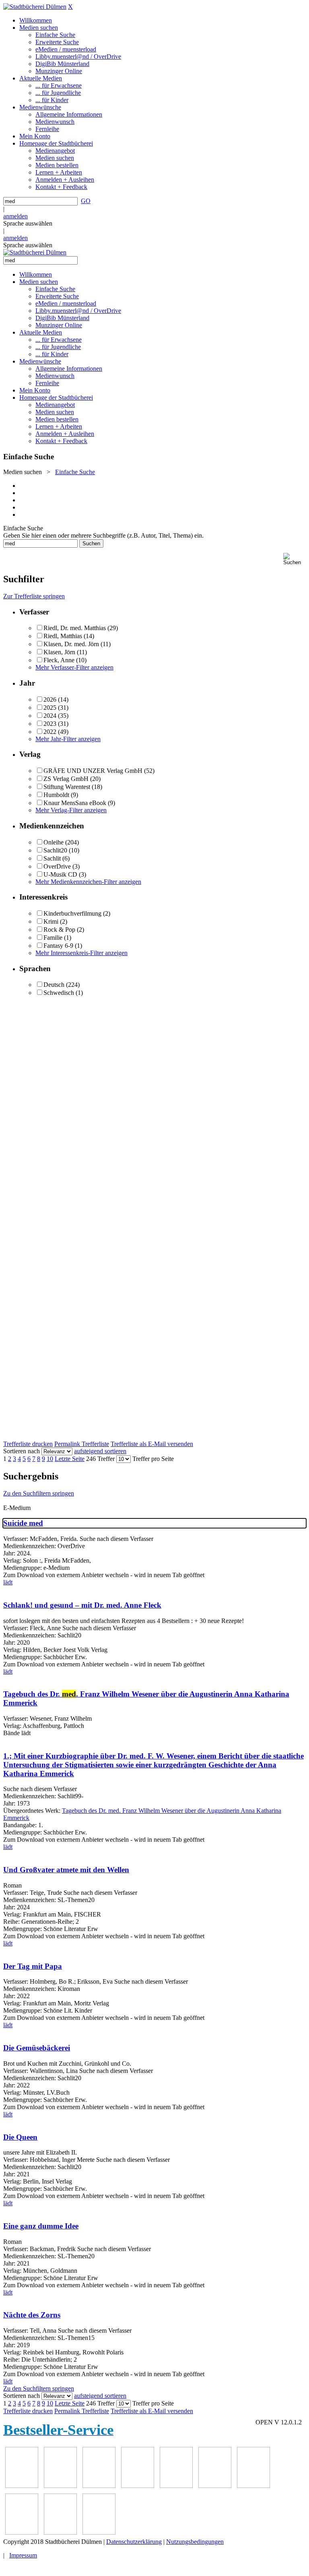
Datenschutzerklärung (134, 2542)
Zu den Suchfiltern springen (39, 1493)
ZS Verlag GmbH (66, 779)
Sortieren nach (22, 1451)
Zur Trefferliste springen (34, 596)
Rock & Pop (59, 930)
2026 (50, 699)
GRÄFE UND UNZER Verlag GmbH (93, 771)
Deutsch (54, 985)
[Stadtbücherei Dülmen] (35, 7)
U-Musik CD (60, 874)
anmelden (15, 216)
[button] (295, 559)
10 (50, 1459)
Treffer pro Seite (153, 1459)
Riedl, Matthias (63, 636)
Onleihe (54, 842)
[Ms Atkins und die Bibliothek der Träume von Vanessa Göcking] (60, 2486)
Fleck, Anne (59, 660)
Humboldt (56, 795)
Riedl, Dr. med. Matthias (75, 628)
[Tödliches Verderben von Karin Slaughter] (99, 2532)
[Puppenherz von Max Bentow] (22, 2532)
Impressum (23, 2555)
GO (86, 201)
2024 (50, 716)
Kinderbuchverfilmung (72, 913)
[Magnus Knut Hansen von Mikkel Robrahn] (99, 2486)
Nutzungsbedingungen (195, 2542)
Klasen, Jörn (59, 652)
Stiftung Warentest (67, 787)
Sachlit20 (55, 850)
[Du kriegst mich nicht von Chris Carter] (253, 2486)
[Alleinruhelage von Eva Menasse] (22, 2486)
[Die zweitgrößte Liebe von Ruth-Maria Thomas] (60, 2532)
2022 (50, 732)
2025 (50, 708)
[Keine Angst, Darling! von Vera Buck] (176, 2486)
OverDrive (57, 866)
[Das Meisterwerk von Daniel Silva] (215, 2486)
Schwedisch (59, 993)
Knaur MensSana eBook (75, 803)
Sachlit (52, 858)
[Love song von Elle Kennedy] (138, 2486)
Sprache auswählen (28, 223)
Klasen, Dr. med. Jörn (71, 644)
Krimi (51, 921)
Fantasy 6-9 (58, 946)
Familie (53, 938)
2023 (50, 724)
